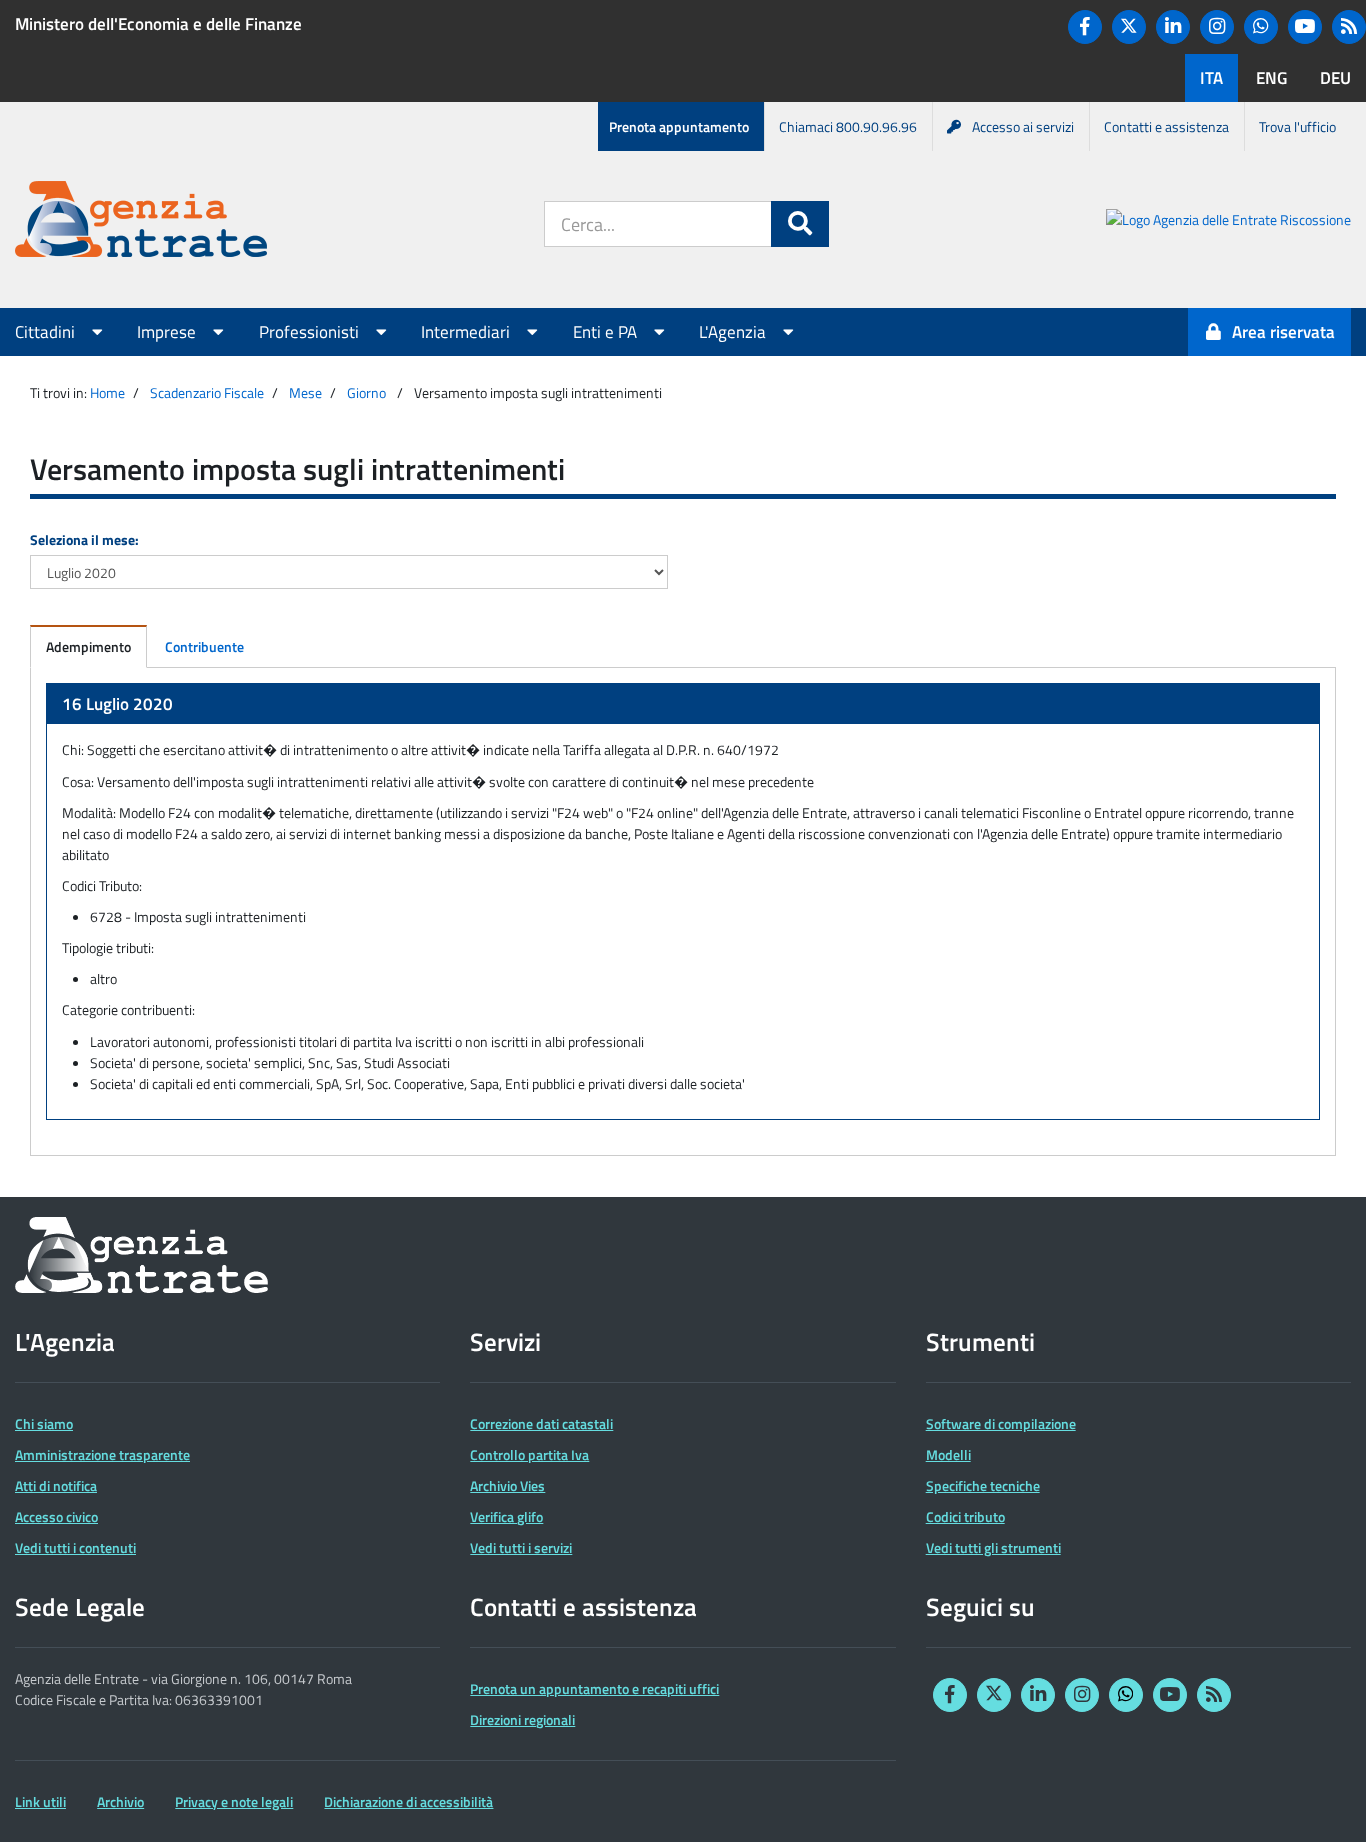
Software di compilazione (1001, 1423)
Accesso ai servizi (1023, 126)
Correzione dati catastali (541, 1423)
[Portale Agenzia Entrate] (141, 222)
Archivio (120, 1801)
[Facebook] (1085, 27)
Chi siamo (44, 1423)
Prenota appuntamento (679, 126)
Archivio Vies (507, 1485)
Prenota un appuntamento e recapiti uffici (594, 1688)
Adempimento (88, 646)
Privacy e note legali (234, 1801)
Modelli (948, 1454)
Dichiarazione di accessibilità (408, 1801)
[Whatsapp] (1261, 27)
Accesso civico (56, 1516)
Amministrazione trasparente (102, 1454)
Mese (305, 392)
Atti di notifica (56, 1485)
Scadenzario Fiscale (207, 392)
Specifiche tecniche (983, 1485)
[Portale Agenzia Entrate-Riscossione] (1228, 222)
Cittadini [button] (47, 332)
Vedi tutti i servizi (521, 1547)
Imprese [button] (168, 332)
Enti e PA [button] (607, 332)
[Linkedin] (1173, 27)
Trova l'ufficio (1297, 126)
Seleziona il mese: (84, 539)
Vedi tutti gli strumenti (993, 1547)
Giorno (366, 392)
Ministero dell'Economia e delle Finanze (158, 24)
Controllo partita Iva (529, 1454)
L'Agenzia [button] (734, 332)
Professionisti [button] (311, 332)
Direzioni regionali (522, 1719)
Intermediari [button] (467, 332)
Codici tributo (965, 1516)
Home (107, 392)
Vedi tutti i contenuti (75, 1547)
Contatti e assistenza (1166, 126)
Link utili (40, 1801)
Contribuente (204, 646)
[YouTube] (1305, 27)
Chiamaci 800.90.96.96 (848, 126)
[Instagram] (1217, 27)
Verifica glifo (506, 1516)
